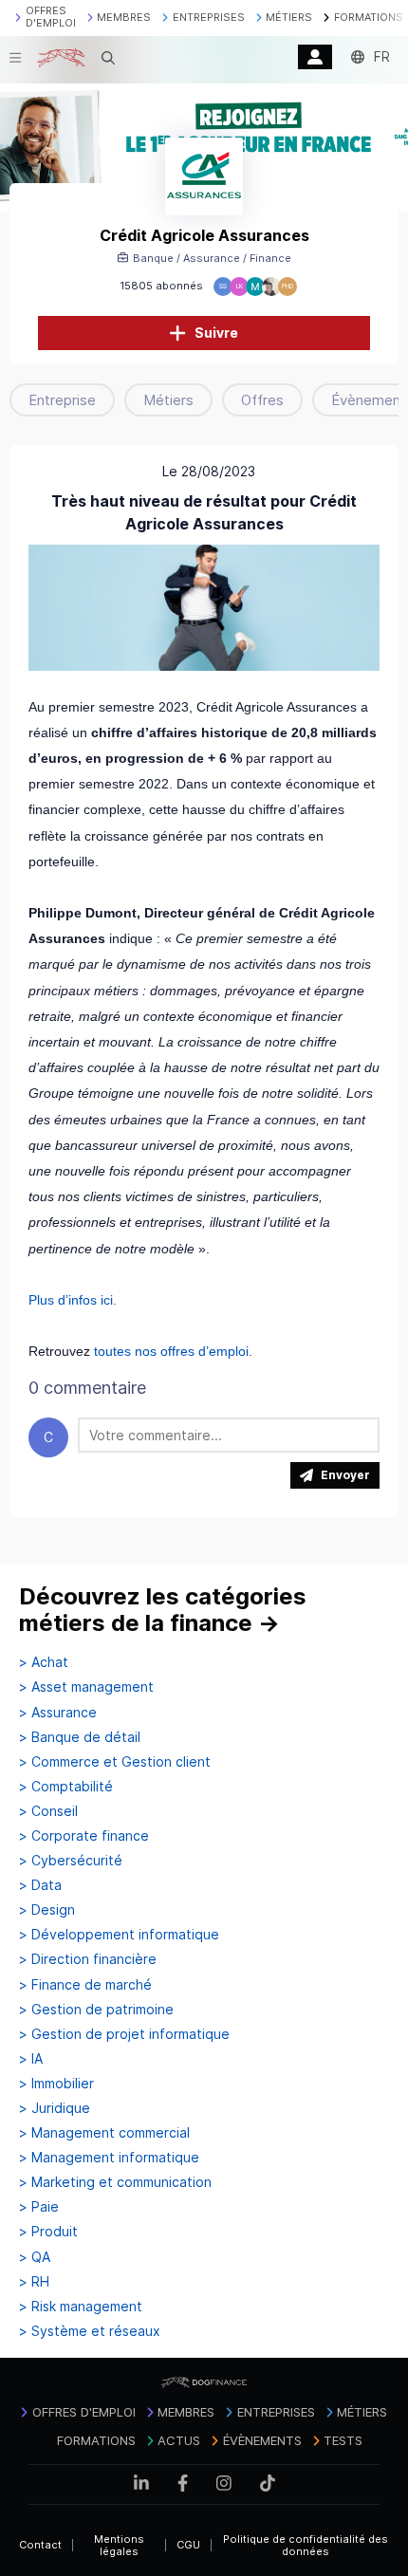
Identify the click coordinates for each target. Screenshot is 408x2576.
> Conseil (48, 1811)
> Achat (44, 1662)
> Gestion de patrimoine (96, 2010)
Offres (262, 400)
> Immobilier (56, 2084)
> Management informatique (109, 2158)
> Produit (48, 2232)
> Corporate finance (84, 1836)
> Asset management (86, 1687)
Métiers (168, 400)
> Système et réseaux (90, 2331)
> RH (34, 2282)
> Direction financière (88, 1959)
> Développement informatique (119, 1935)
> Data (40, 1885)
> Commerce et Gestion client (115, 1762)
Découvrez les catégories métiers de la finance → (163, 1610)
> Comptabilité (66, 1787)
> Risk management (81, 2307)
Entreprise (62, 400)
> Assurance (58, 1713)
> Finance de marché (85, 1985)
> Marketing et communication (115, 2182)
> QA (35, 2257)
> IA (31, 2059)
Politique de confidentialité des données (306, 2545)
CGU (188, 2545)
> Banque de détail (80, 1737)
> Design (47, 1910)
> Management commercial (104, 2133)
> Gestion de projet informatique (124, 2034)
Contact (40, 2545)
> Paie (39, 2207)
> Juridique (55, 2108)
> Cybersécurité (71, 1861)
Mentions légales (119, 2545)
